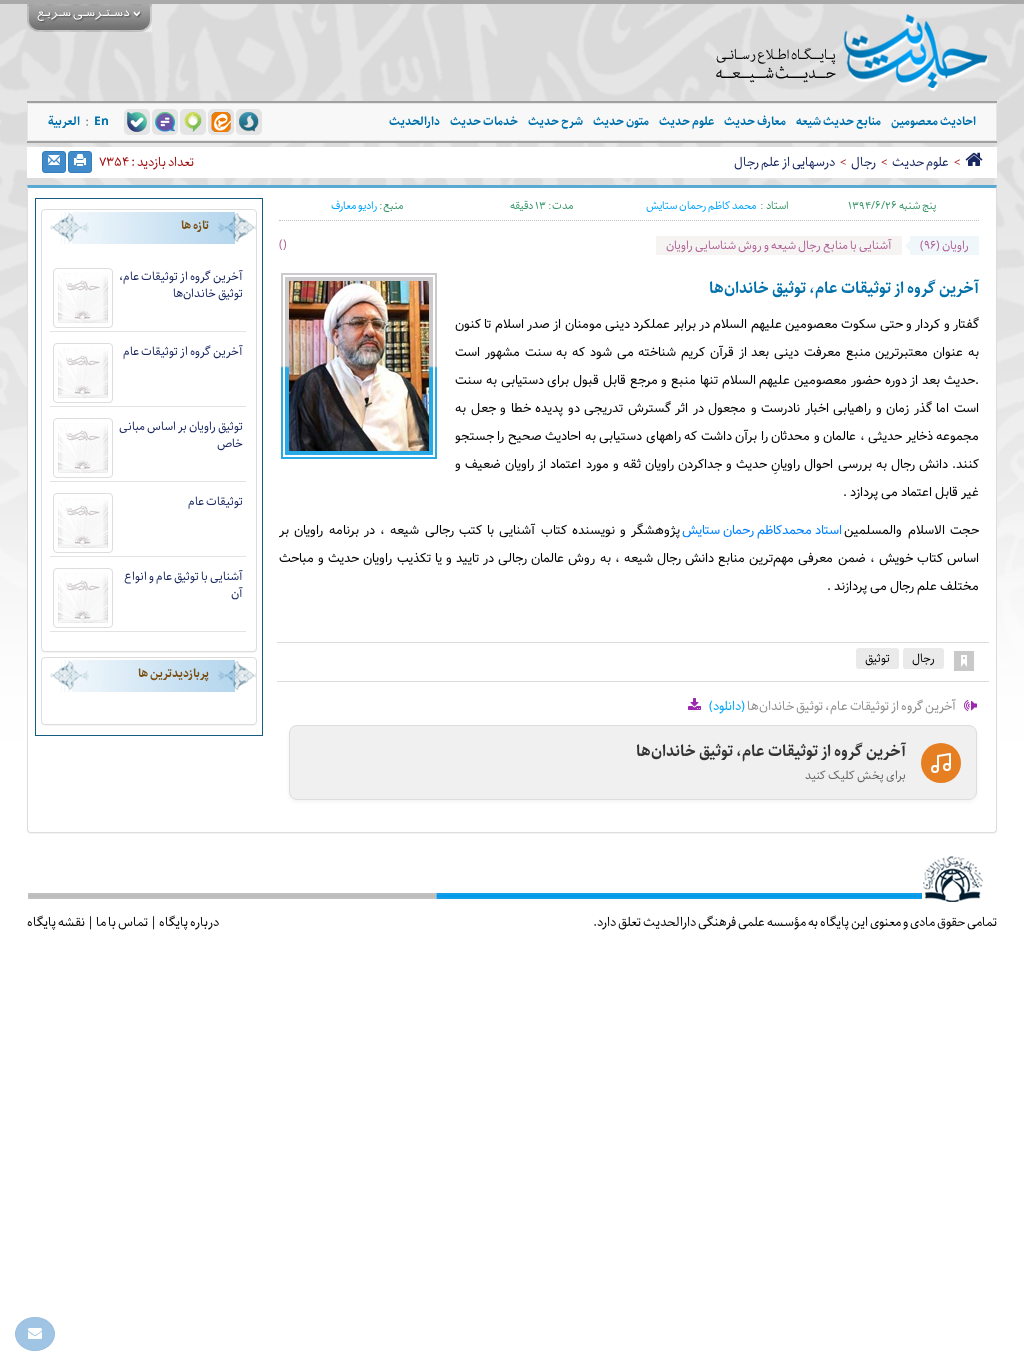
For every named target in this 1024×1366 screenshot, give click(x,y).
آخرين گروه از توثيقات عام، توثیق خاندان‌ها (181, 285)
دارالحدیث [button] (414, 121)
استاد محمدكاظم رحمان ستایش (762, 531)
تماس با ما (122, 922)
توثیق (877, 658)
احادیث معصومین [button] (933, 121)
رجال (863, 162)
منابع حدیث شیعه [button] (838, 121)
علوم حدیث (920, 162)
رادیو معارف (354, 205)
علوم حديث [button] (686, 121)
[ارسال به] (54, 162)
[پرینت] (80, 162)
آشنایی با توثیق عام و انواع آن (183, 585)
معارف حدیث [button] (755, 121)
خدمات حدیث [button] (484, 121)
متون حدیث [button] (621, 121)
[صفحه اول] (973, 162)
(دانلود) (727, 706)
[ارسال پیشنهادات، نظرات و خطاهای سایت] (35, 1334)
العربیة (64, 121)
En (101, 121)
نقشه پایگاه (56, 922)
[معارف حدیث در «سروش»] (249, 121)
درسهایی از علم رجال (784, 162)
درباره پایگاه (189, 922)
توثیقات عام (215, 501)
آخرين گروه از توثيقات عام (183, 351)
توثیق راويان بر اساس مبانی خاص (181, 435)
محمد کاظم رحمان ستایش (701, 206)
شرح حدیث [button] (555, 121)
